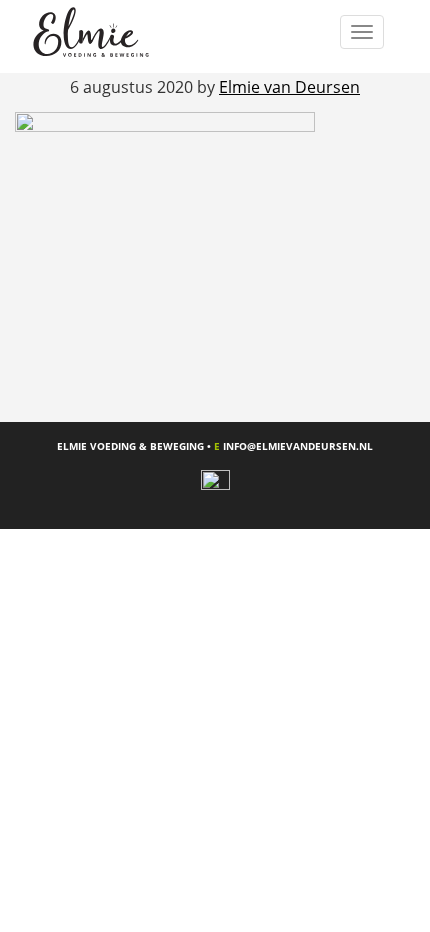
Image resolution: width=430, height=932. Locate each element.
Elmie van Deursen (116, 32)
